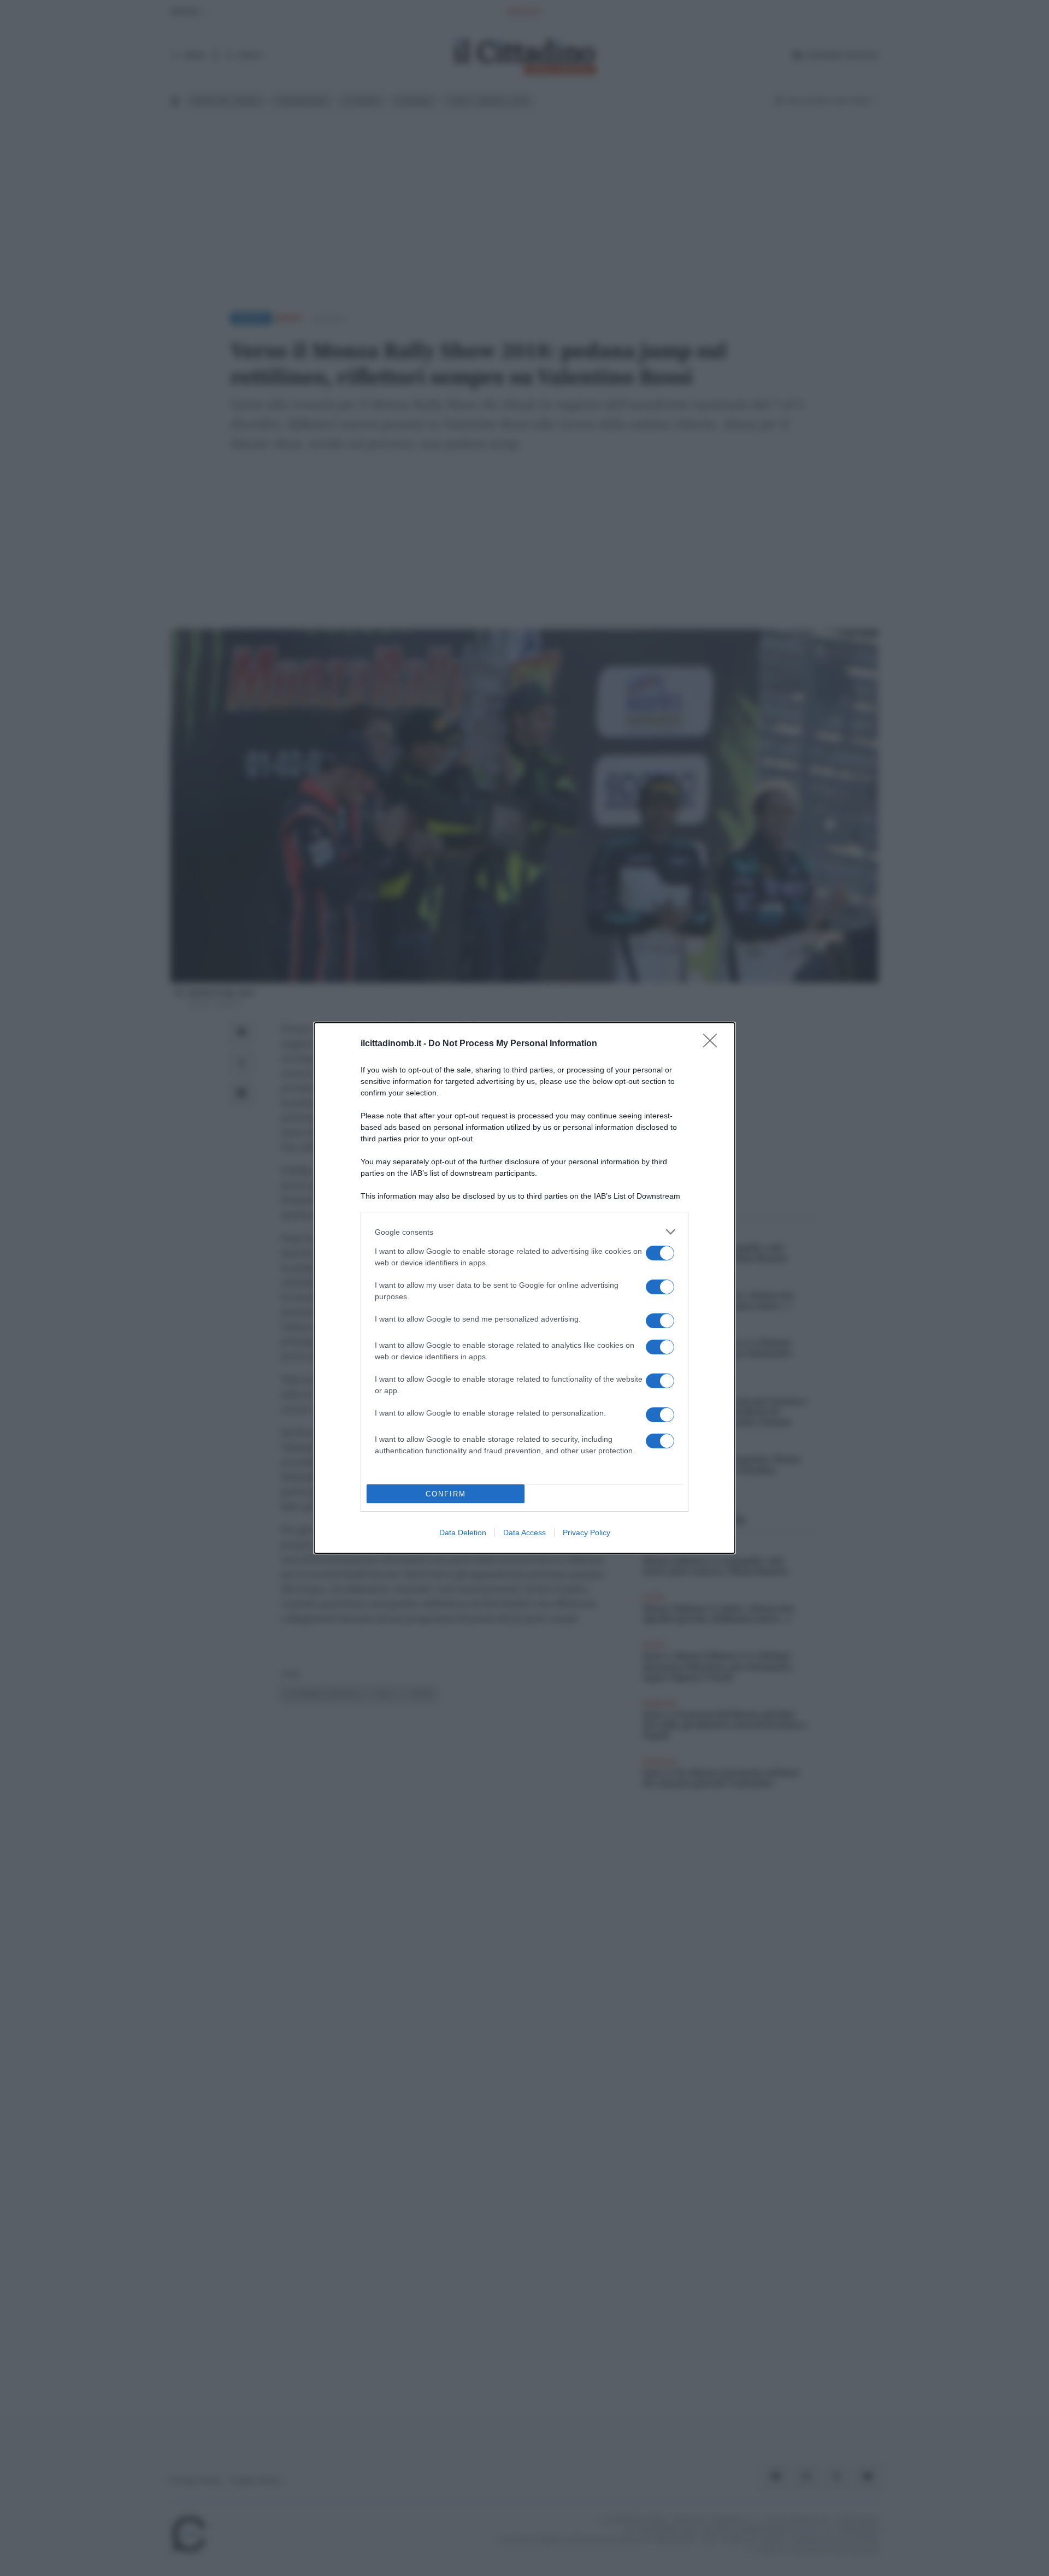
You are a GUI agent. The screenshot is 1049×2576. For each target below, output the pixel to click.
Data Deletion (463, 1532)
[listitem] (524, 1232)
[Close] (714, 1044)
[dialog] (524, 1288)
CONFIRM (446, 1494)
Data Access (524, 1532)
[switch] (660, 1253)
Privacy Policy (587, 1532)
